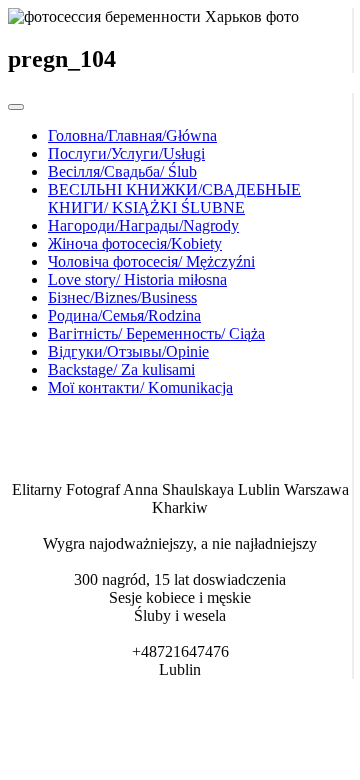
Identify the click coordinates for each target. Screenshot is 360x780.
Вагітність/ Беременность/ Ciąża (156, 333)
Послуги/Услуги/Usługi (126, 153)
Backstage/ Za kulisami (121, 369)
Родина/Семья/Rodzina (124, 315)
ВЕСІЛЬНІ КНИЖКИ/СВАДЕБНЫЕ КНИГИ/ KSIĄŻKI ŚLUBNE (174, 198)
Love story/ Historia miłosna (137, 279)
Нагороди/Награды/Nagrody (143, 225)
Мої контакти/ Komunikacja (140, 387)
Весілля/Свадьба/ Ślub (122, 171)
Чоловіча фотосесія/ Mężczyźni (151, 261)
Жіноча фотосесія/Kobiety (135, 243)
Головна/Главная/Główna (132, 135)
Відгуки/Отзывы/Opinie (128, 351)
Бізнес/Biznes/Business (122, 297)
